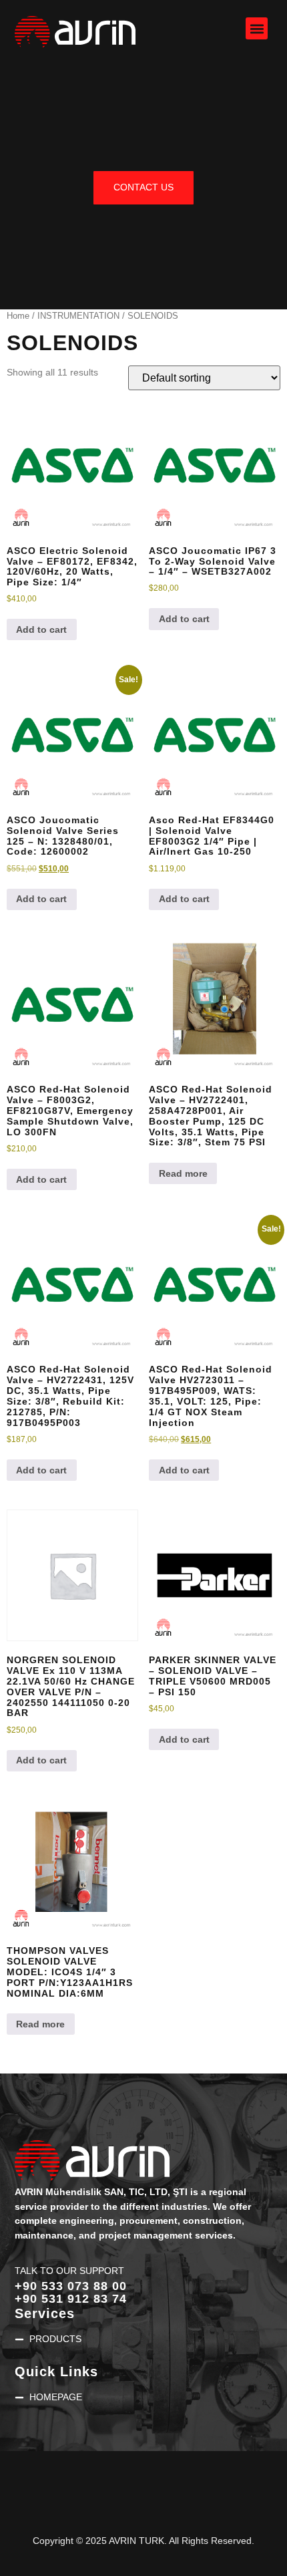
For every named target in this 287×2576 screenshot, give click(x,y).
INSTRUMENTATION (78, 316)
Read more (183, 1173)
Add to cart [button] (41, 629)
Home (18, 316)
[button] (257, 28)
